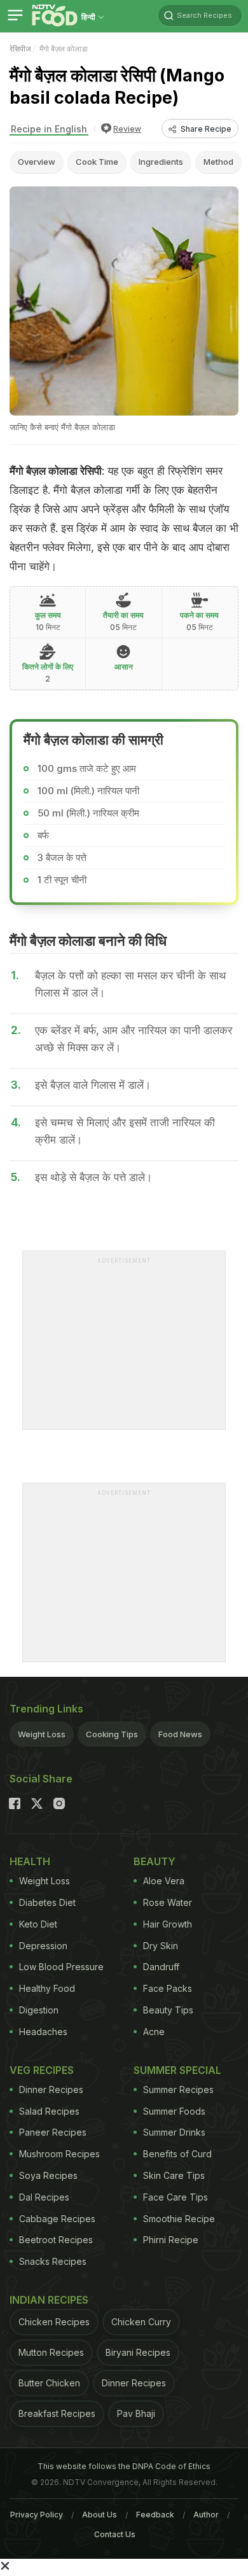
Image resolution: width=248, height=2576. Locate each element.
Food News (180, 1734)
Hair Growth (168, 1924)
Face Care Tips (176, 2197)
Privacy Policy (37, 2515)
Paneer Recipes (53, 2132)
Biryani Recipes (138, 2352)
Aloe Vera (164, 1881)
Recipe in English (49, 129)
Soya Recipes (48, 2175)
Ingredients (161, 162)
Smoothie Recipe (179, 2219)
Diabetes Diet (47, 1902)
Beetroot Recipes (56, 2240)
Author (206, 2515)
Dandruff (161, 1967)
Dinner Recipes (51, 2089)
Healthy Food (47, 1988)
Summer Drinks (174, 2132)
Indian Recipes (49, 2300)
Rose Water (168, 1902)
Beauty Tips (168, 2010)
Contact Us (115, 2534)
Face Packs (168, 1988)
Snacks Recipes (53, 2261)
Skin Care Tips (174, 2175)
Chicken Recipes (54, 2322)
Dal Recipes (44, 2197)
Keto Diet (38, 1924)
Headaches (43, 2032)
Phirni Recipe (171, 2240)
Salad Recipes (49, 2111)
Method (218, 162)
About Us (100, 2515)
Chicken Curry (141, 2322)
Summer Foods (174, 2111)
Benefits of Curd (177, 2154)
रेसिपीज (20, 49)
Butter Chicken (49, 2383)
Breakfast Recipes (57, 2413)
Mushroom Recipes (59, 2154)
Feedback (155, 2515)
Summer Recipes (178, 2089)
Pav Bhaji (136, 2413)
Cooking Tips (112, 1734)
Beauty (155, 1861)
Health (30, 1861)
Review (127, 129)
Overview (37, 162)
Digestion (39, 2010)
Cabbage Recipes (57, 2219)
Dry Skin (161, 1946)
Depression (43, 1946)
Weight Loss (42, 1734)
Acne (154, 2032)
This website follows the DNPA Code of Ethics (124, 2466)
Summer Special (177, 2070)
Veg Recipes (42, 2070)
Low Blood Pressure (61, 1967)
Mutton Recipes (51, 2352)
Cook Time (97, 162)
